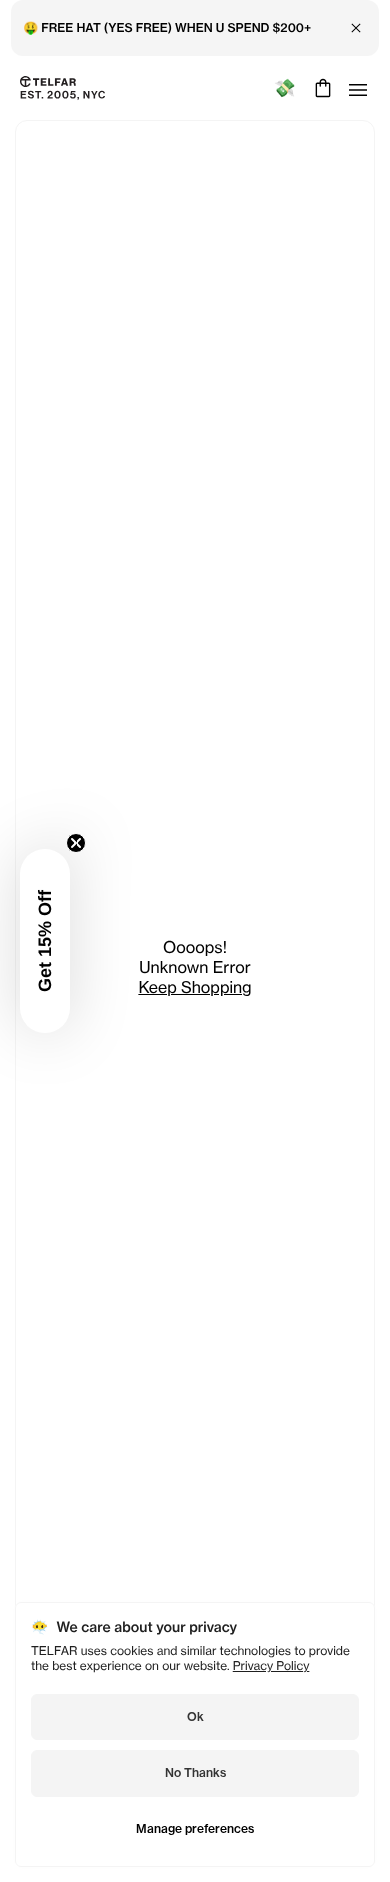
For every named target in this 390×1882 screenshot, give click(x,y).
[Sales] (284, 88)
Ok (195, 1716)
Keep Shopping (194, 987)
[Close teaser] (76, 843)
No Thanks (195, 1772)
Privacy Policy (271, 1665)
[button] (45, 941)
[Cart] (320, 88)
